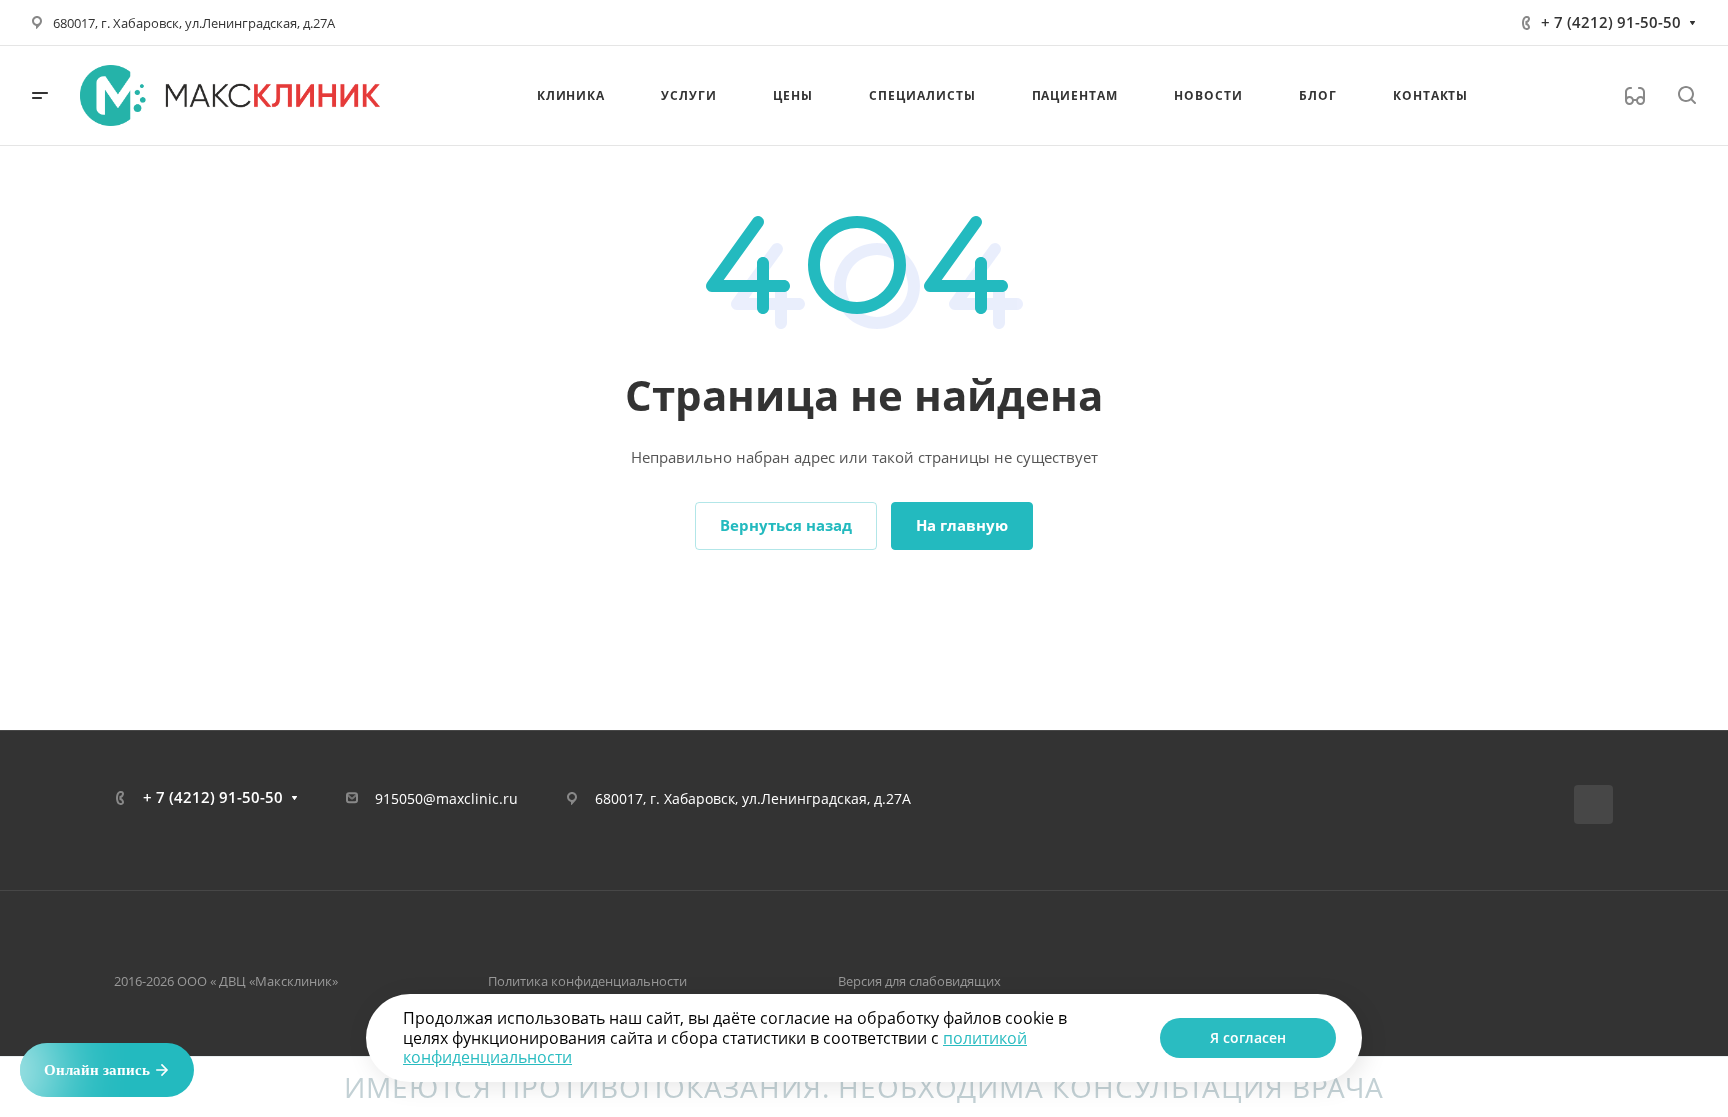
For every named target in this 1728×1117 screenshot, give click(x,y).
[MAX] (1593, 804)
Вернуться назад (786, 525)
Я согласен (1248, 1037)
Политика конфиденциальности (587, 981)
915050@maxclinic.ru (446, 798)
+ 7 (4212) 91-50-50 (1611, 22)
